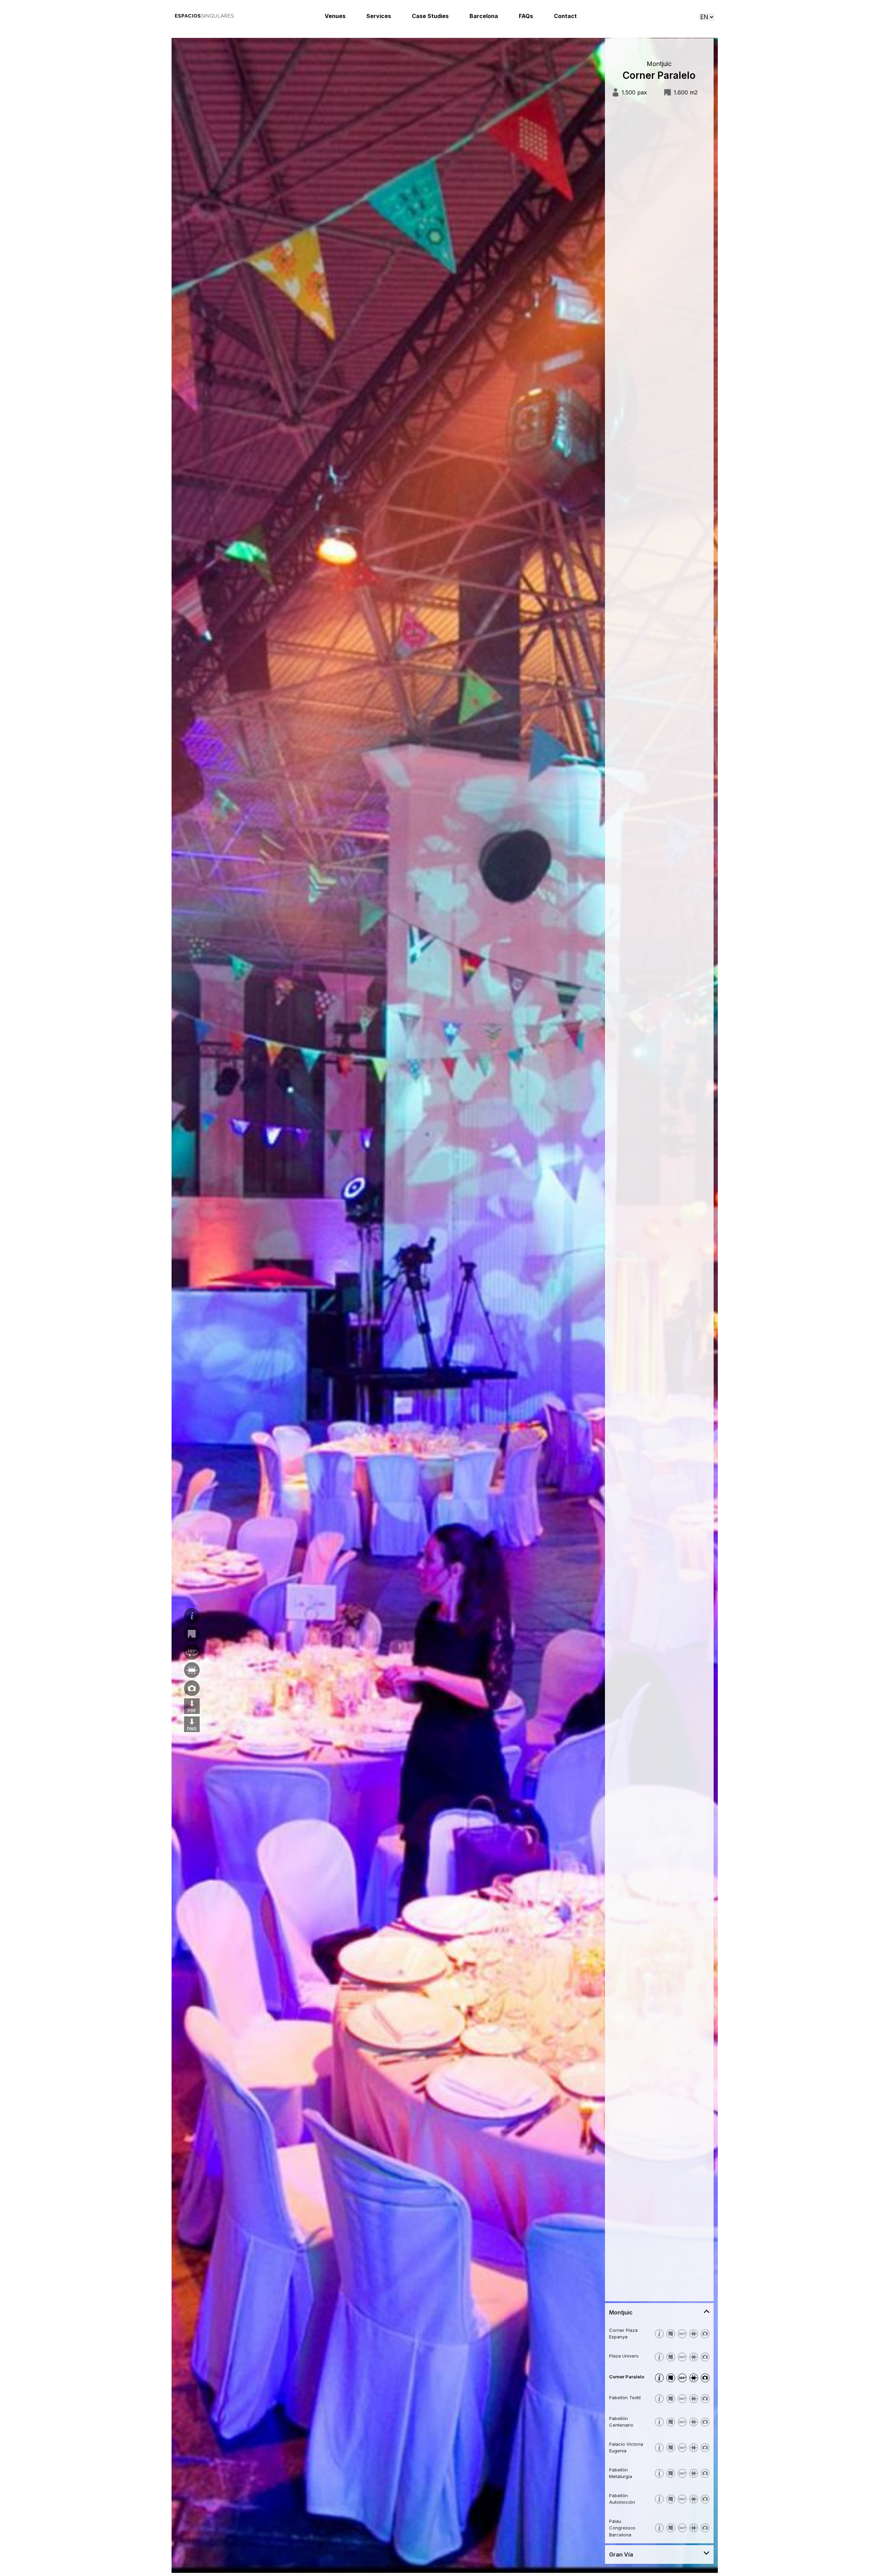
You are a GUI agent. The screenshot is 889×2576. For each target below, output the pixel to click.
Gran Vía (621, 2554)
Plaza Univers (624, 2356)
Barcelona (484, 16)
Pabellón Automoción (622, 2499)
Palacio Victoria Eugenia (626, 2447)
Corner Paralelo (627, 2377)
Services (379, 16)
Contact (565, 16)
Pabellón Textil (625, 2397)
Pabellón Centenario (621, 2422)
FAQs (526, 16)
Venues (335, 16)
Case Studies (430, 16)
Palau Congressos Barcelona (622, 2528)
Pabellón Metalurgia (621, 2473)
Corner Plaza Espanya (623, 2334)
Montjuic (621, 2312)
